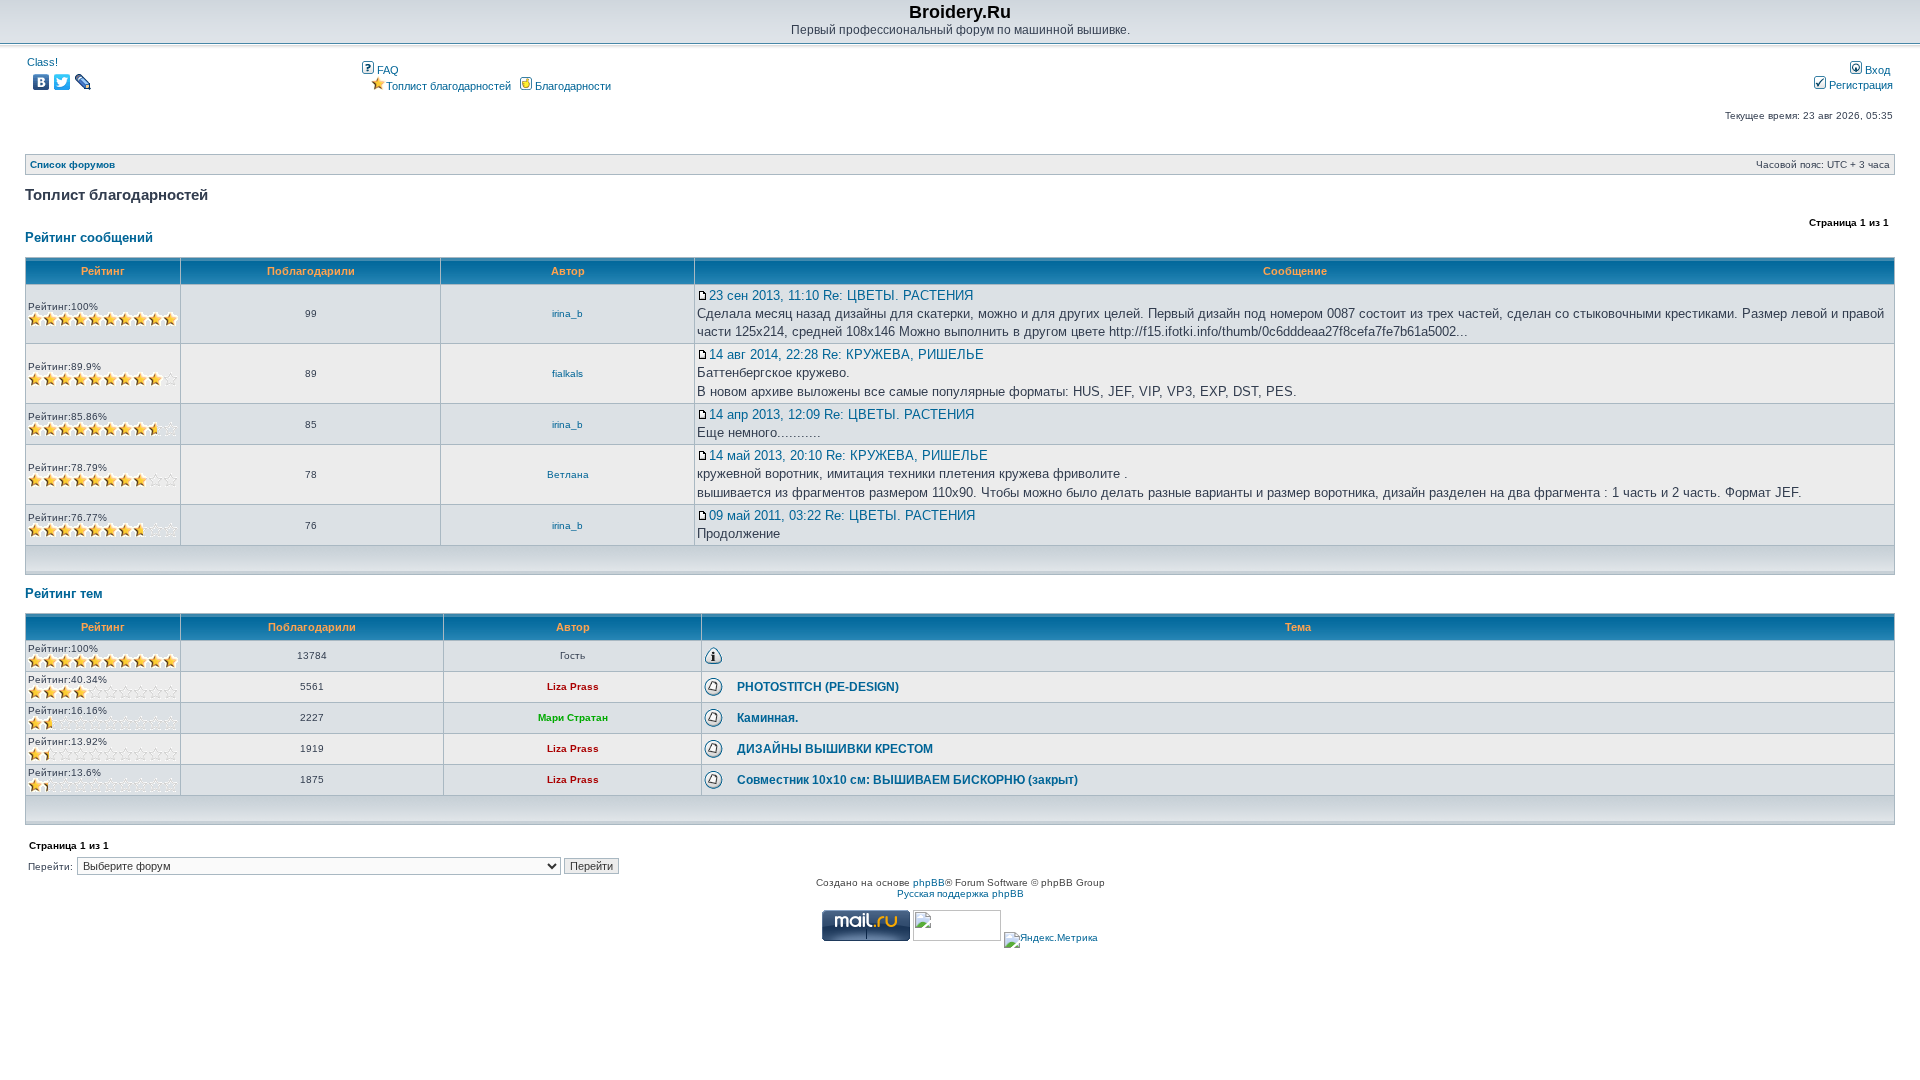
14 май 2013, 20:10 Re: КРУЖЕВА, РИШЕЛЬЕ (848, 455)
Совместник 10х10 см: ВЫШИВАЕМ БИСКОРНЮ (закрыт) (907, 780)
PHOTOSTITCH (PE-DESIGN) (818, 687)
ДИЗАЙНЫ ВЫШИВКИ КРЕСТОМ (835, 749)
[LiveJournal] (83, 82)
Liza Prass (573, 686)
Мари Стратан (573, 717)
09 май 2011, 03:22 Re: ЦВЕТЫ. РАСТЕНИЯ (842, 515)
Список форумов (72, 164)
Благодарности (571, 86)
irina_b (567, 313)
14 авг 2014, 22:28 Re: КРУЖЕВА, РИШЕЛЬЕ (846, 354)
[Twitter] (62, 82)
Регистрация (1859, 85)
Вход (1876, 70)
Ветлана (568, 474)
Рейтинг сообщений (89, 237)
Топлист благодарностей (448, 86)
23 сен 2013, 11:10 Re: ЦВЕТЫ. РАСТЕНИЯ (841, 295)
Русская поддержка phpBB (960, 893)
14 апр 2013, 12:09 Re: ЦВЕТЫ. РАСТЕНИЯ (841, 414)
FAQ (386, 70)
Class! (42, 62)
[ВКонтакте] (41, 82)
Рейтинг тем (64, 593)
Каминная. (767, 718)
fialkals (567, 373)
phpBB (929, 882)
